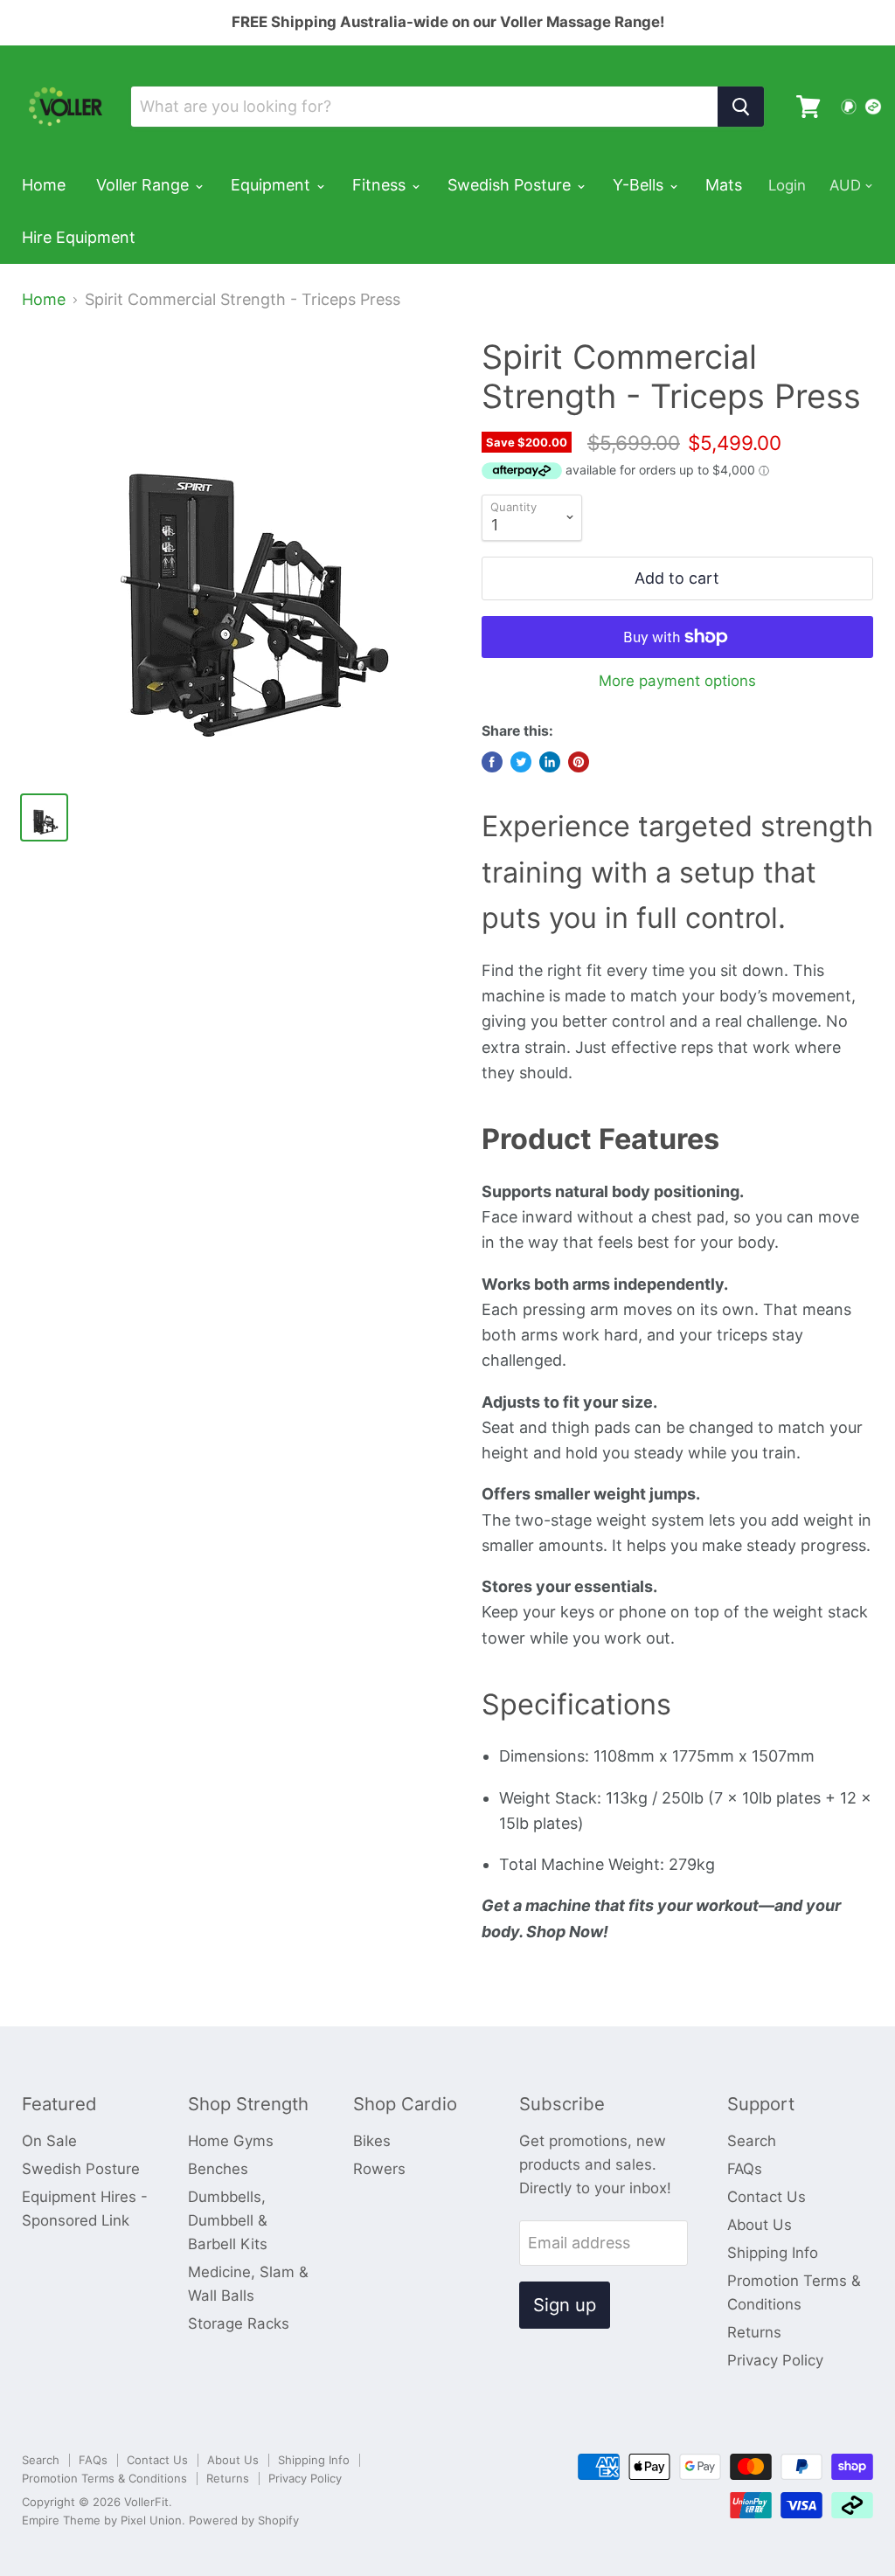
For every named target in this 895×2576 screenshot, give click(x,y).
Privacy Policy (775, 2360)
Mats (724, 185)
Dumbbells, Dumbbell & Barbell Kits (228, 2220)
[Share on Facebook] (492, 762)
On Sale (49, 2141)
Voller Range (145, 185)
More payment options (677, 681)
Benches (218, 2169)
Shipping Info (773, 2253)
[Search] (741, 107)
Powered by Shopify (244, 2520)
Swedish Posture (511, 185)
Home (44, 185)
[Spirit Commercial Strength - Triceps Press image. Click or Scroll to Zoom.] (241, 557)
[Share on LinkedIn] (550, 762)
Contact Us (767, 2197)
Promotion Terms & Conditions (104, 2478)
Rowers (379, 2169)
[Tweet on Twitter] (521, 762)
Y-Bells (640, 185)
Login (787, 185)
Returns (754, 2332)
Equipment (273, 185)
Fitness (381, 185)
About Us (760, 2225)
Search (752, 2141)
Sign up (565, 2305)
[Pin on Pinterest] (579, 762)
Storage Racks (239, 2323)
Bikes (372, 2141)
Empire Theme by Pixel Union (102, 2520)
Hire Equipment (79, 237)
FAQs (745, 2169)
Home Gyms (231, 2141)
